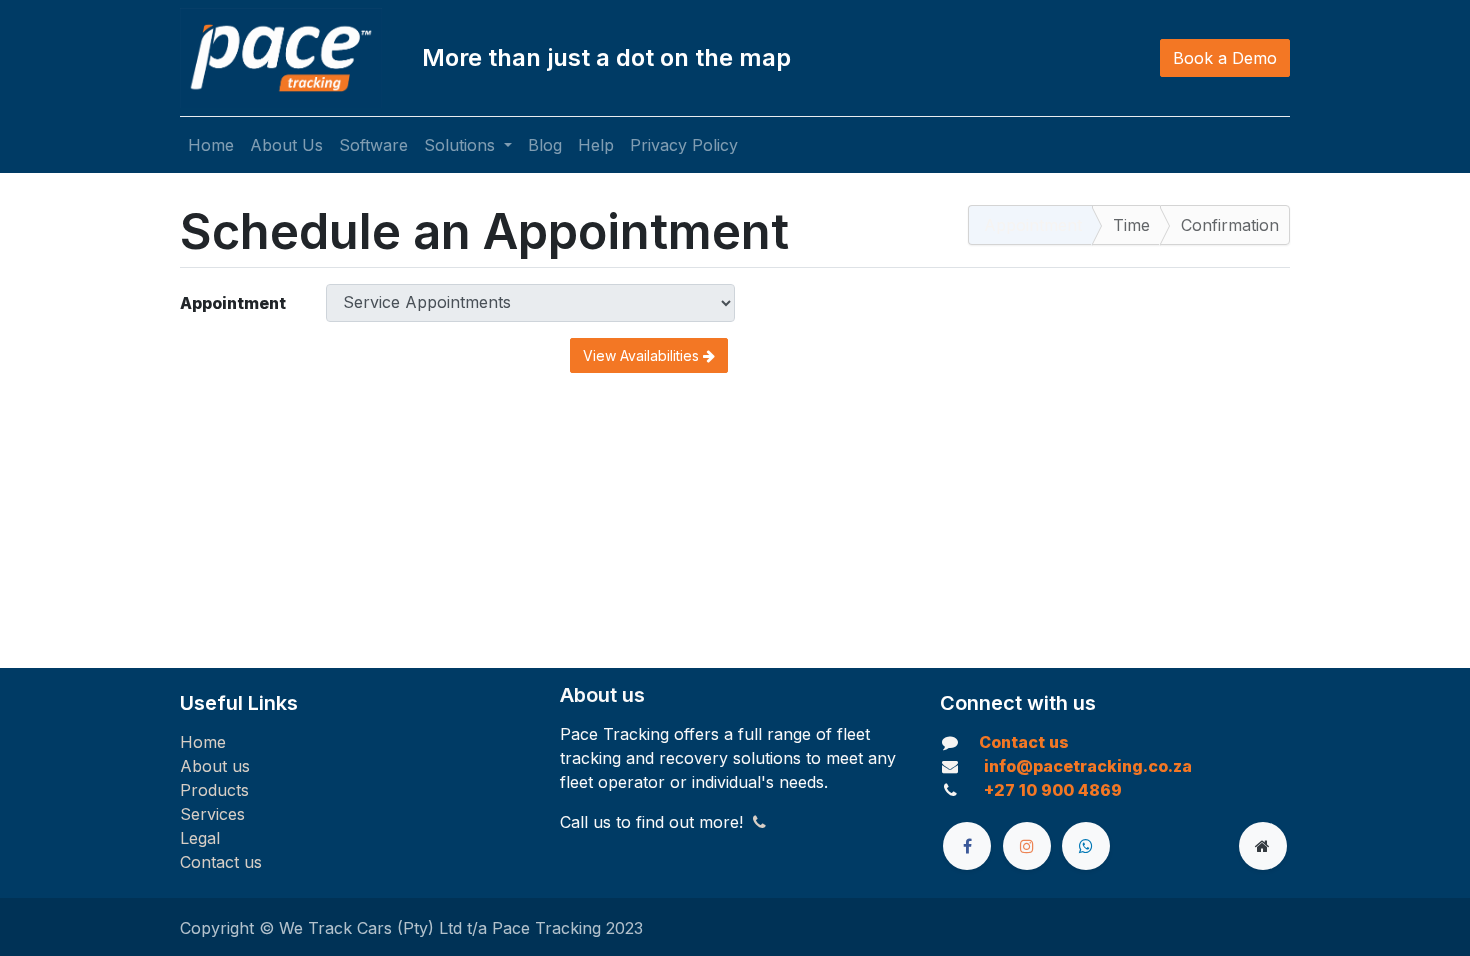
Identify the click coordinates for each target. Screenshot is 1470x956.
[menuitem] (211, 145)
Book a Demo (1225, 58)
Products (214, 790)
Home (203, 742)
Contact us (221, 862)
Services (212, 814)
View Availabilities (643, 355)
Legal (200, 838)
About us (215, 766)
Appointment (233, 303)
